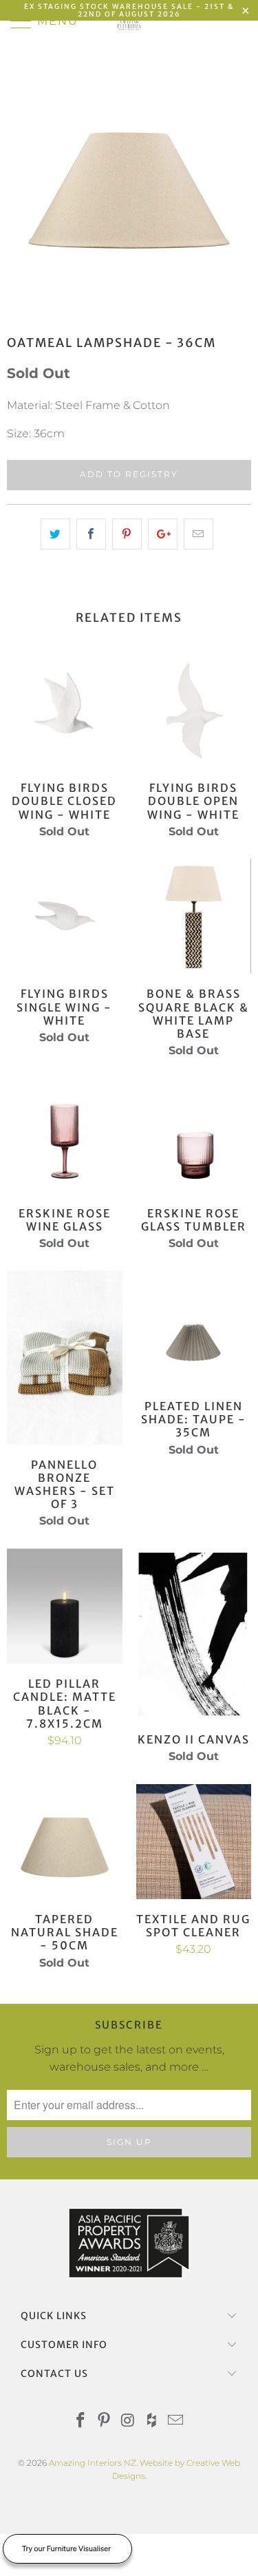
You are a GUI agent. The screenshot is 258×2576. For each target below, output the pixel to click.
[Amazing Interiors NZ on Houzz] (152, 2421)
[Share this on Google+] (163, 534)
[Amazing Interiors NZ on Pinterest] (105, 2421)
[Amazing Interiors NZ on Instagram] (129, 2421)
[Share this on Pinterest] (127, 534)
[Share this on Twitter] (55, 534)
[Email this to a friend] (198, 534)
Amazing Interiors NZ (93, 2463)
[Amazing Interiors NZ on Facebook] (80, 2421)
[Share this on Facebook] (91, 534)
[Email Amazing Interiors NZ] (176, 2421)
